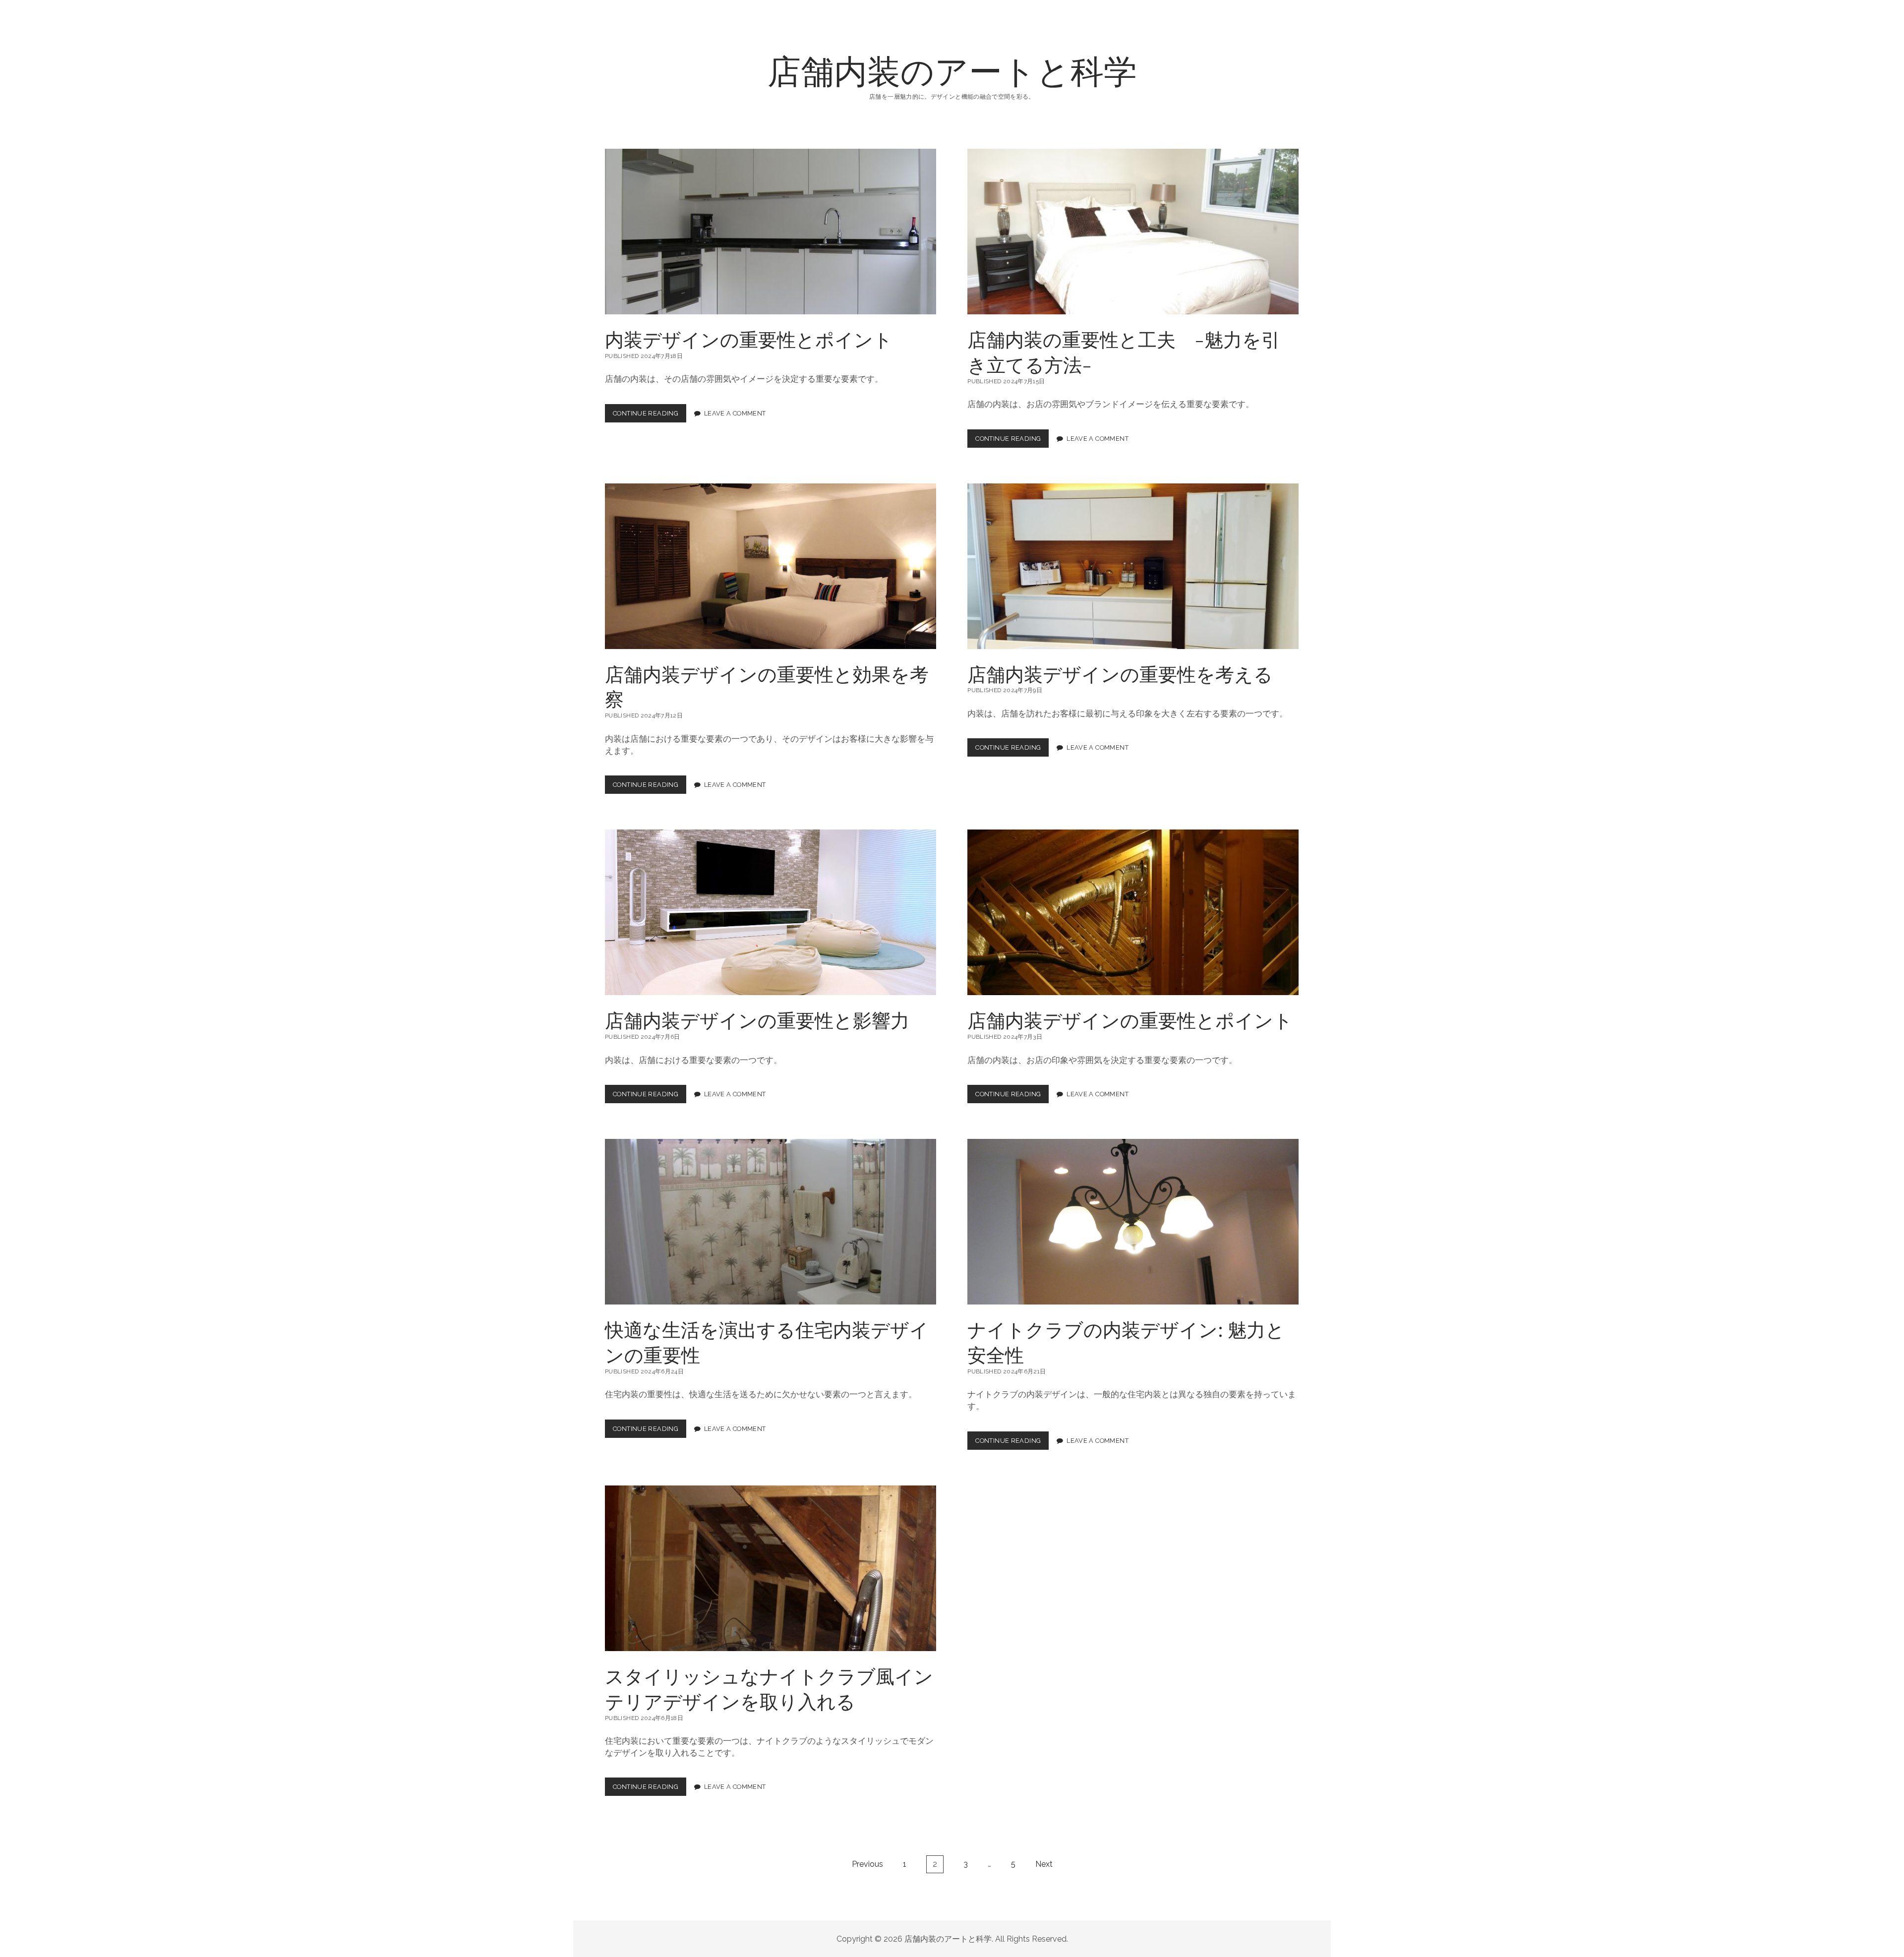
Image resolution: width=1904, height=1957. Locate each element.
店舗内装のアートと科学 (952, 70)
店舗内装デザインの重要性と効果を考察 (771, 566)
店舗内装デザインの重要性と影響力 (771, 912)
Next (1044, 1864)
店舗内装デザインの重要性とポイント (1133, 912)
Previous (867, 1864)
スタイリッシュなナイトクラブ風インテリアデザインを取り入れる (771, 1568)
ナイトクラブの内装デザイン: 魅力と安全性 (1133, 1222)
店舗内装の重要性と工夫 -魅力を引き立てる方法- (1133, 232)
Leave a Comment (735, 413)
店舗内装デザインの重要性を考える (1133, 566)
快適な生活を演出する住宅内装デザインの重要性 (771, 1222)
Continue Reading (649, 416)
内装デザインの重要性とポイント (771, 232)
